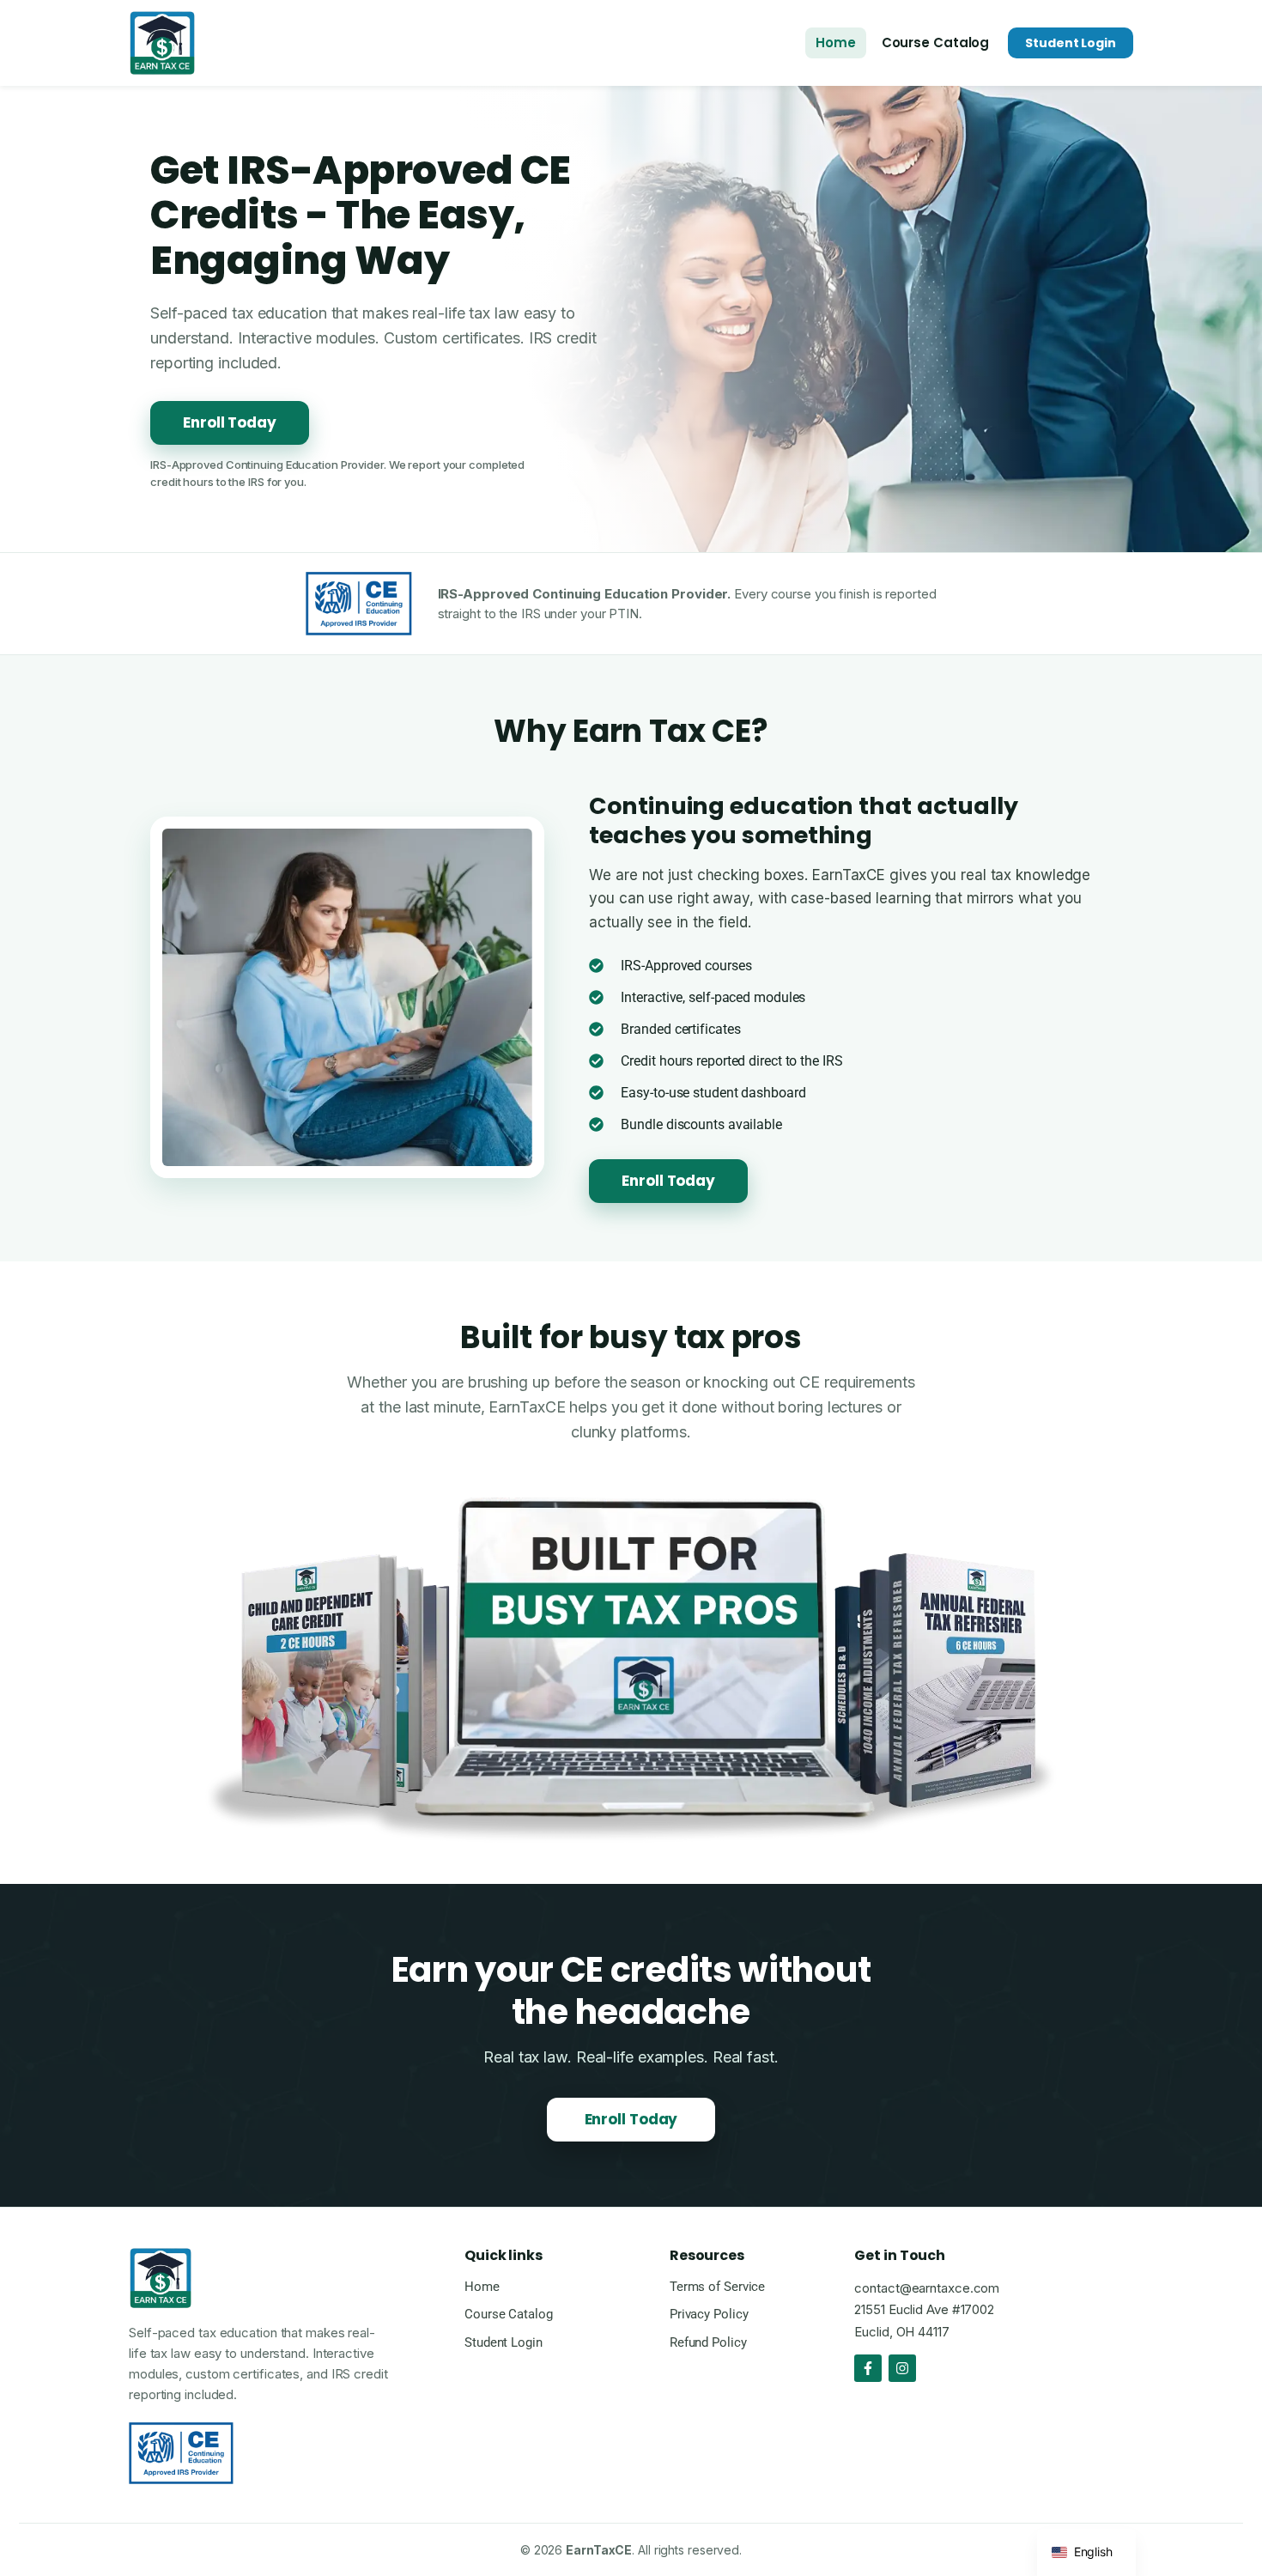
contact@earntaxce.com (927, 2288)
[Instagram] (902, 2368)
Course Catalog (936, 43)
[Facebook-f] (868, 2368)
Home (836, 43)
